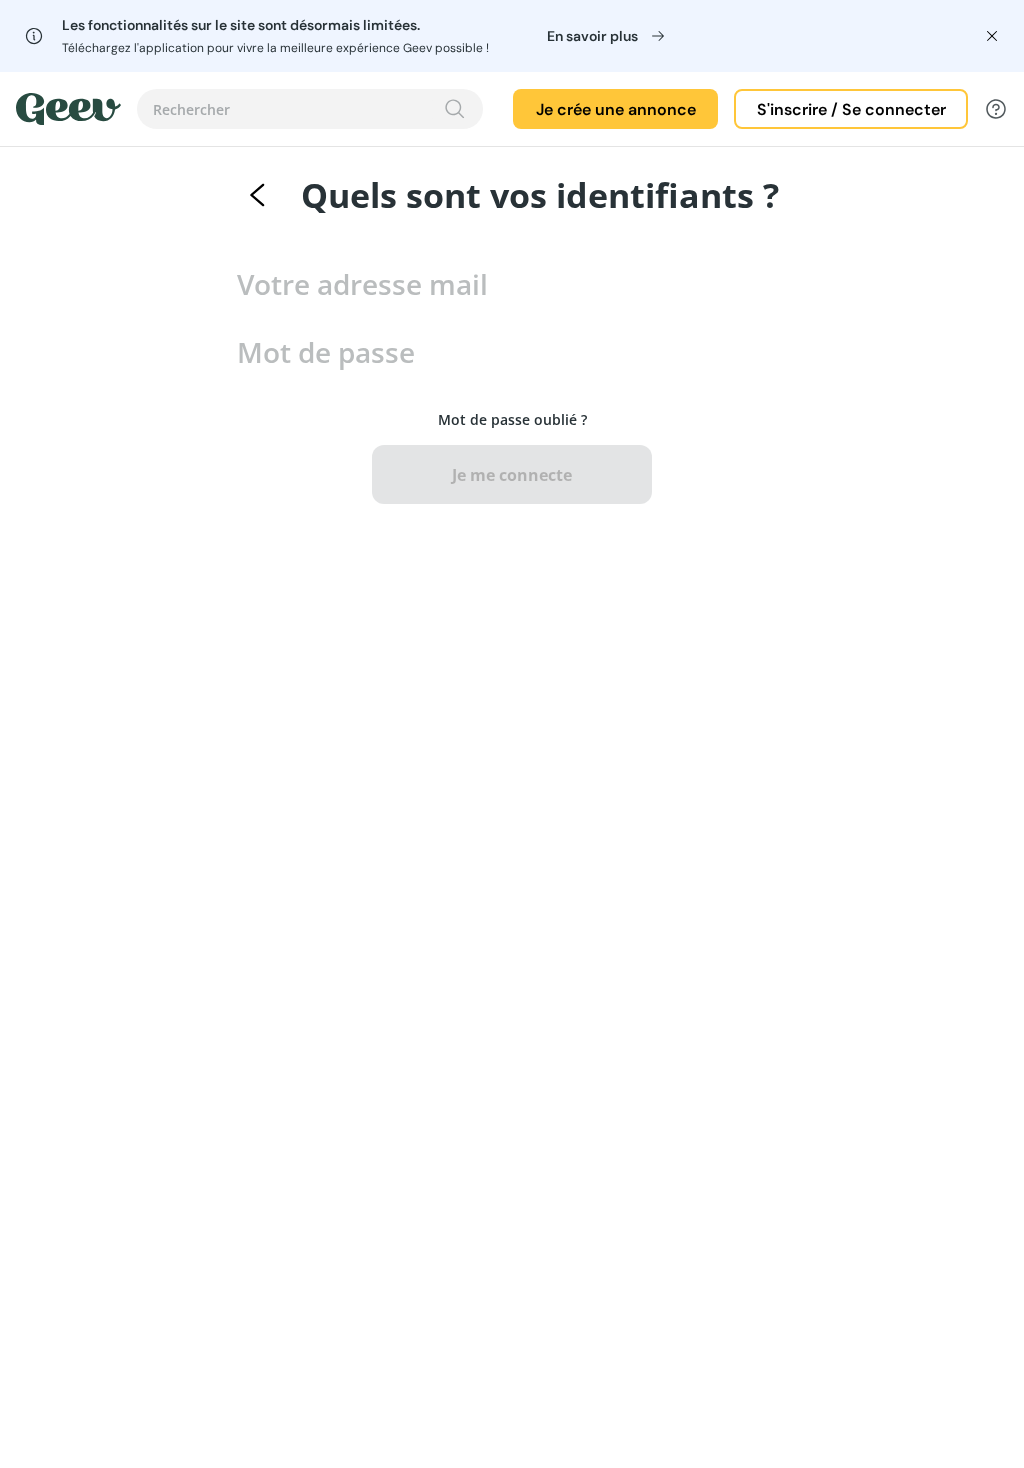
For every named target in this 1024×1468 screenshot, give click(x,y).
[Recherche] (455, 109)
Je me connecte (512, 475)
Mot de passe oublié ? (512, 419)
